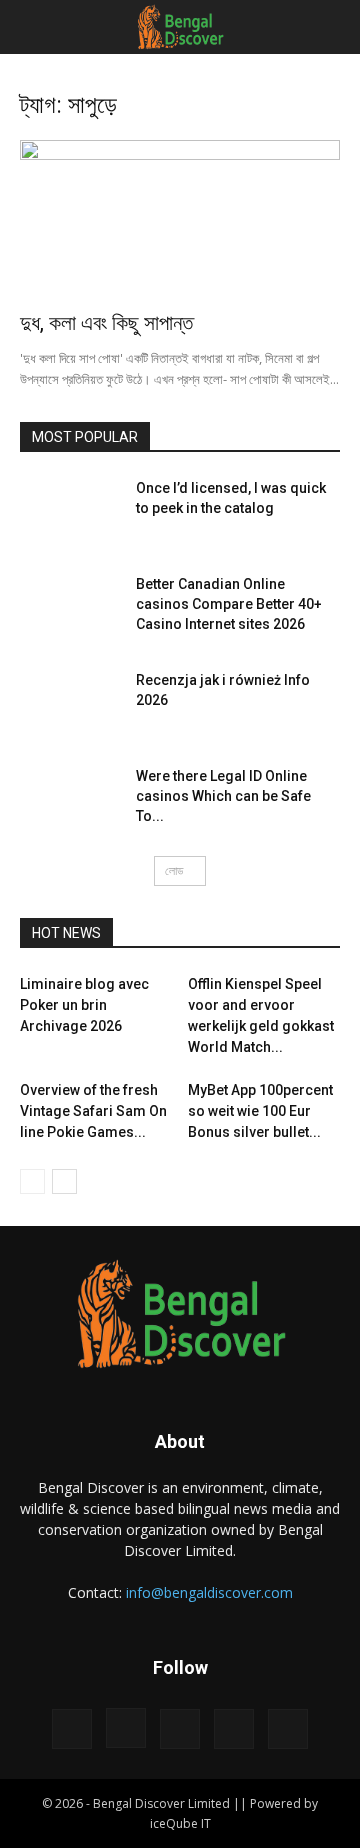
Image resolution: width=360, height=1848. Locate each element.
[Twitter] (234, 1729)
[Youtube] (288, 1729)
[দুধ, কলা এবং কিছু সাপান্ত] (180, 219)
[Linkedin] (180, 1729)
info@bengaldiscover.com (209, 1592)
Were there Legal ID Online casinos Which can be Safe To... (223, 796)
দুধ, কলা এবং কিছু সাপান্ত (106, 323)
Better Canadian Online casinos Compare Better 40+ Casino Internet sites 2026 (229, 604)
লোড (174, 870)
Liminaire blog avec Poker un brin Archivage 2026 (84, 1005)
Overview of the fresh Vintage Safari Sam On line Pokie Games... (93, 1111)
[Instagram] (126, 1728)
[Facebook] (72, 1729)
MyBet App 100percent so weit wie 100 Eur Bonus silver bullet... (260, 1111)
